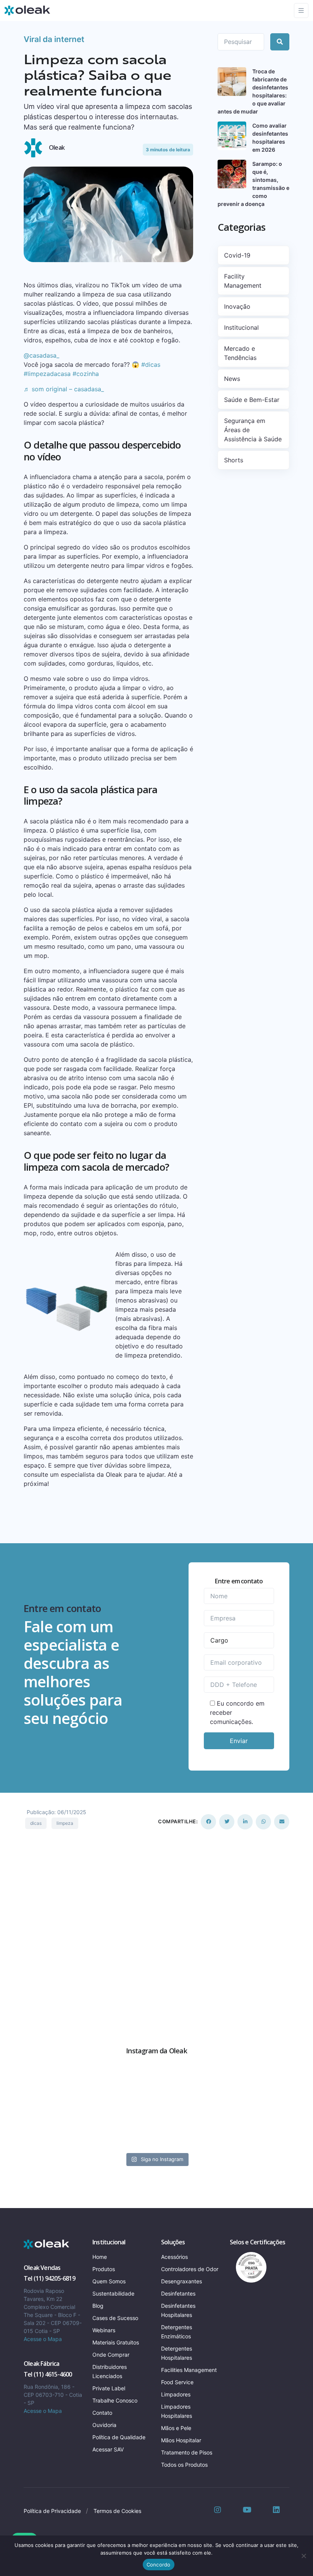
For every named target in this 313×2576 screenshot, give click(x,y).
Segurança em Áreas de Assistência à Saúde (253, 430)
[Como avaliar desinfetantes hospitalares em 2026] (232, 136)
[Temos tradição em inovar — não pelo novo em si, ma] (118, 2091)
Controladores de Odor (190, 2269)
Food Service (177, 2382)
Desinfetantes (178, 2293)
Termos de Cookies (117, 2511)
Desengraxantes (182, 2281)
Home (100, 2257)
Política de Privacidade (52, 2511)
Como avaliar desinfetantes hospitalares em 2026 (270, 138)
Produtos (104, 2269)
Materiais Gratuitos (116, 2342)
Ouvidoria (104, 2425)
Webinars (104, 2330)
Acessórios (174, 2257)
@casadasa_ (41, 355)
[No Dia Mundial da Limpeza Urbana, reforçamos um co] (41, 2091)
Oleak (57, 147)
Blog (98, 2306)
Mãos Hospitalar (181, 2440)
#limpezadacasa (47, 374)
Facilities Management (189, 2370)
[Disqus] (156, 1926)
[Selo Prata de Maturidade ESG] (248, 2267)
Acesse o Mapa (43, 2339)
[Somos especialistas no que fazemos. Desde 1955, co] (272, 2091)
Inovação (237, 306)
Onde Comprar (111, 2355)
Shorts (234, 460)
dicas (36, 1823)
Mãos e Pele (176, 2428)
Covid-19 (237, 255)
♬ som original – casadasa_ (64, 389)
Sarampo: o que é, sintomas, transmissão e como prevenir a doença (253, 184)
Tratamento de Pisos (187, 2452)
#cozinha (86, 374)
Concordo (159, 2565)
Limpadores (176, 2394)
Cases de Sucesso (115, 2318)
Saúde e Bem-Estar (252, 400)
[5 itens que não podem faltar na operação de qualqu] (195, 2091)
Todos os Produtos (184, 2465)
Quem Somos (109, 2281)
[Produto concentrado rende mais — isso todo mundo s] (195, 2136)
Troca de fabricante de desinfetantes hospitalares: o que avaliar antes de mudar (253, 91)
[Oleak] (27, 10)
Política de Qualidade (119, 2437)
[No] (303, 2556)
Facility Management (243, 281)
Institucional (241, 327)
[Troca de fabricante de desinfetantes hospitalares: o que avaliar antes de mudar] (232, 82)
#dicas (151, 365)
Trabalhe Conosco (115, 2400)
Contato (102, 2413)
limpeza (65, 1823)
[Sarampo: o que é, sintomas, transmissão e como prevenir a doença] (232, 174)
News (232, 379)
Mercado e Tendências (240, 353)
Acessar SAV (108, 2449)
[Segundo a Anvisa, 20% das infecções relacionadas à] (41, 2136)
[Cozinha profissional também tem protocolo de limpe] (118, 2136)
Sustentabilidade (113, 2293)
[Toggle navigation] (301, 11)
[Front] (47, 2244)
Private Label (109, 2388)
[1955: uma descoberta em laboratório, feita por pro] (272, 2136)
